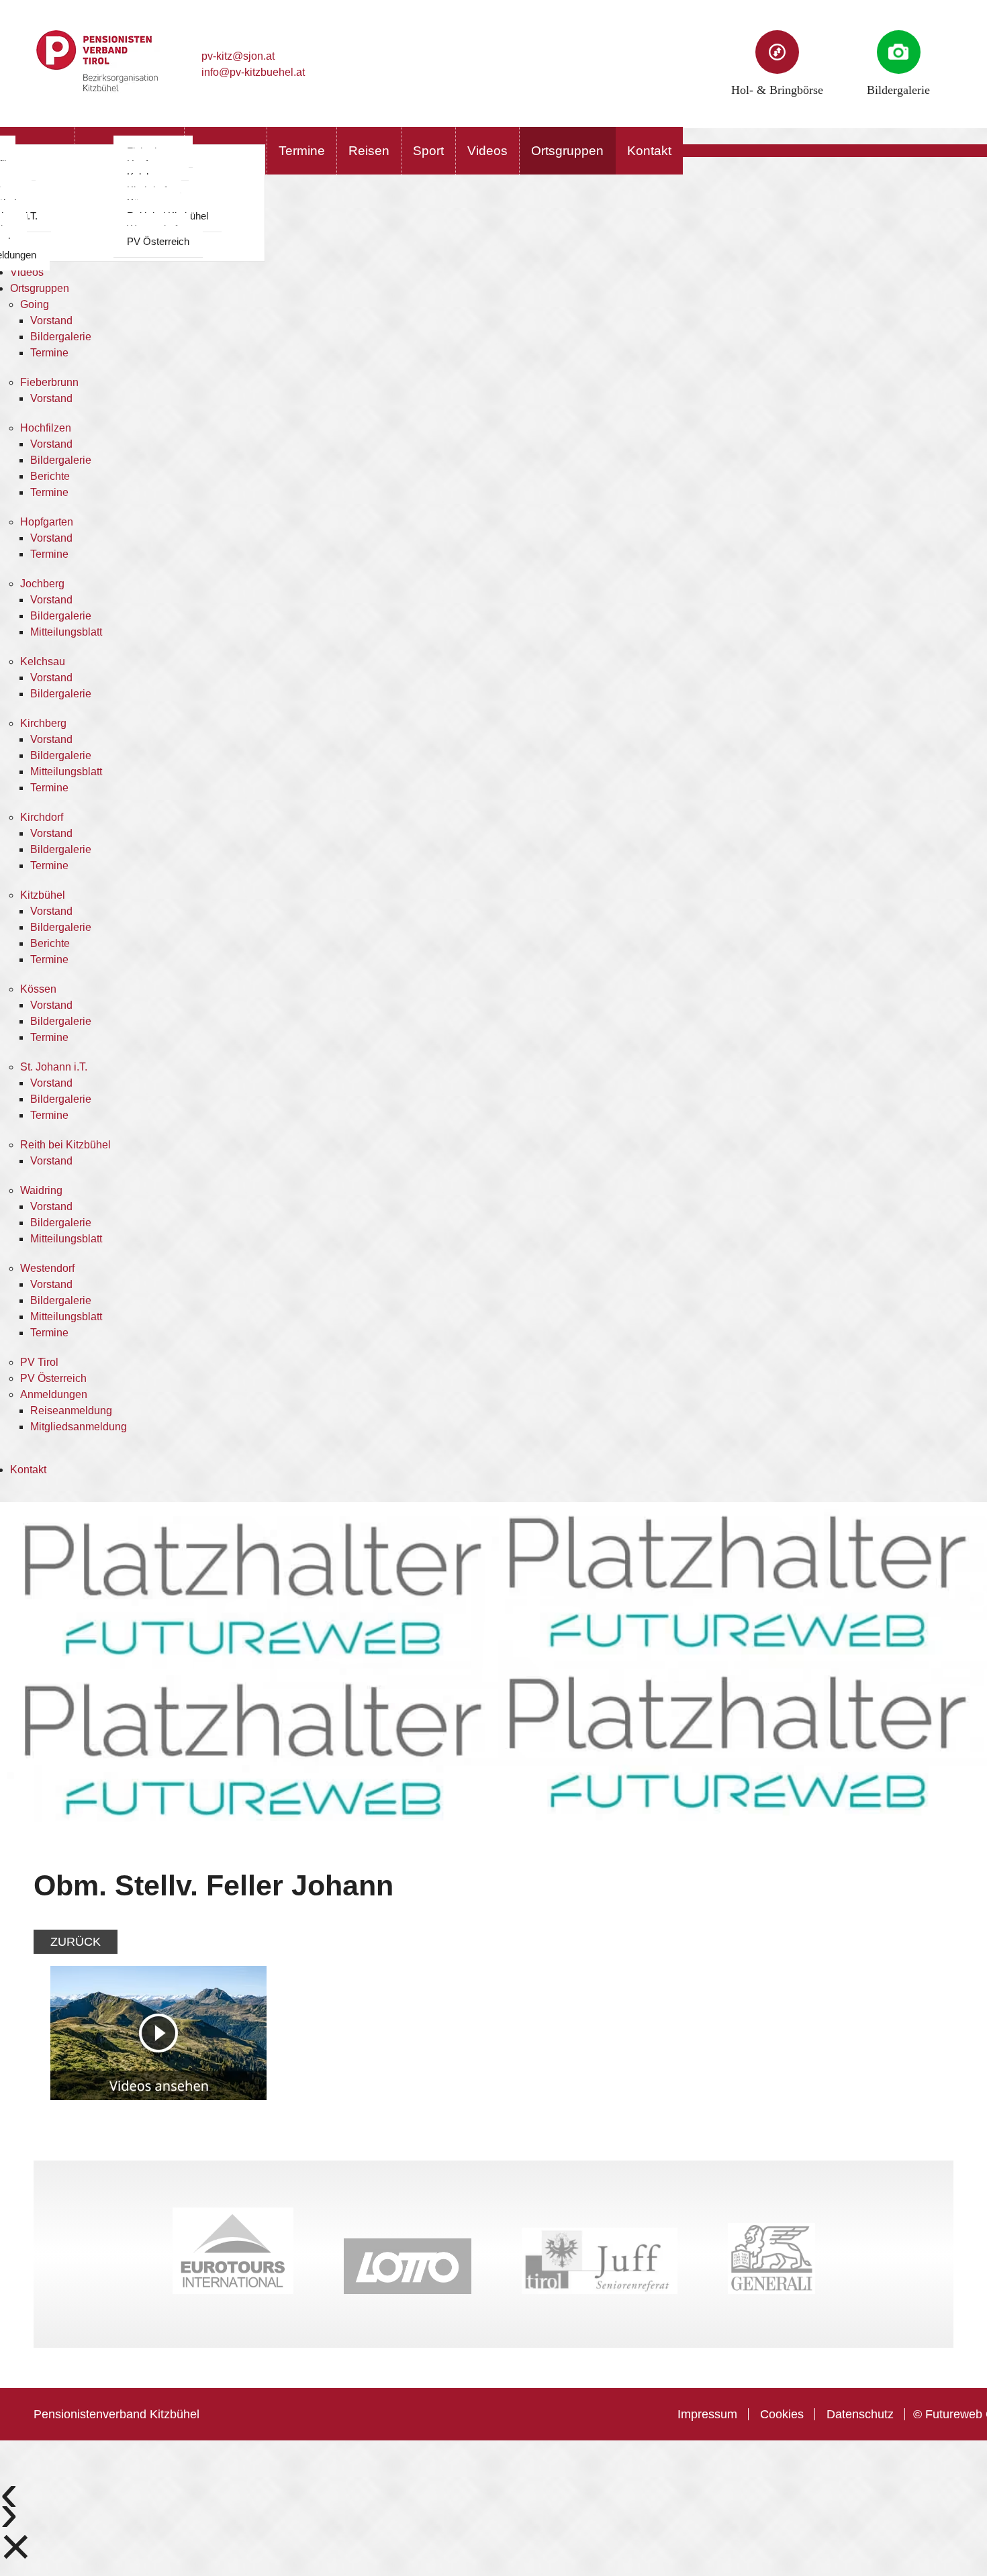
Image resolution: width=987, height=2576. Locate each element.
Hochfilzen (46, 428)
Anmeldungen (54, 1394)
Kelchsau (43, 661)
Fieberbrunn (49, 382)
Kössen (38, 989)
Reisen (369, 151)
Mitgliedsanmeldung (79, 1427)
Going (35, 304)
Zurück (76, 1942)
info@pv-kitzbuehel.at (253, 72)
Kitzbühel (43, 895)
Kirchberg (43, 723)
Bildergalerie (61, 337)
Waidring (41, 1190)
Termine (302, 151)
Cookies (782, 2414)
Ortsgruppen (567, 151)
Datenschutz (860, 2414)
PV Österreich (158, 241)
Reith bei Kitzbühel (65, 1145)
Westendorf (47, 1268)
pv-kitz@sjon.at (238, 56)
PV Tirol (39, 1362)
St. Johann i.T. (54, 1067)
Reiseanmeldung (71, 1410)
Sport (428, 151)
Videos (487, 151)
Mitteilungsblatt (66, 632)
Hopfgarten (47, 522)
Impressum (707, 2414)
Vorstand (51, 320)
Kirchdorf (42, 817)
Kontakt (649, 151)
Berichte (50, 476)
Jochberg (42, 584)
